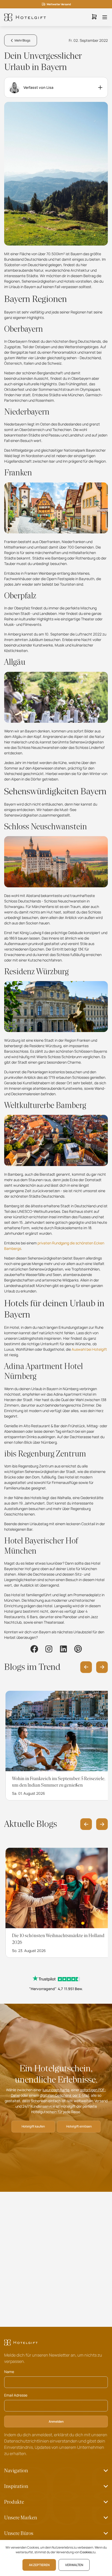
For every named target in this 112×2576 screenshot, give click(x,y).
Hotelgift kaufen (33, 2126)
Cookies (86, 2552)
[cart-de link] (94, 17)
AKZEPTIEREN (39, 2565)
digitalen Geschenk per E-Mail (64, 2095)
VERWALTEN (74, 2565)
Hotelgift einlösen (79, 2126)
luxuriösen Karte (56, 2090)
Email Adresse (16, 2395)
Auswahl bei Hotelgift (89, 1349)
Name (9, 2372)
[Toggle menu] (105, 17)
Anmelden (56, 2421)
